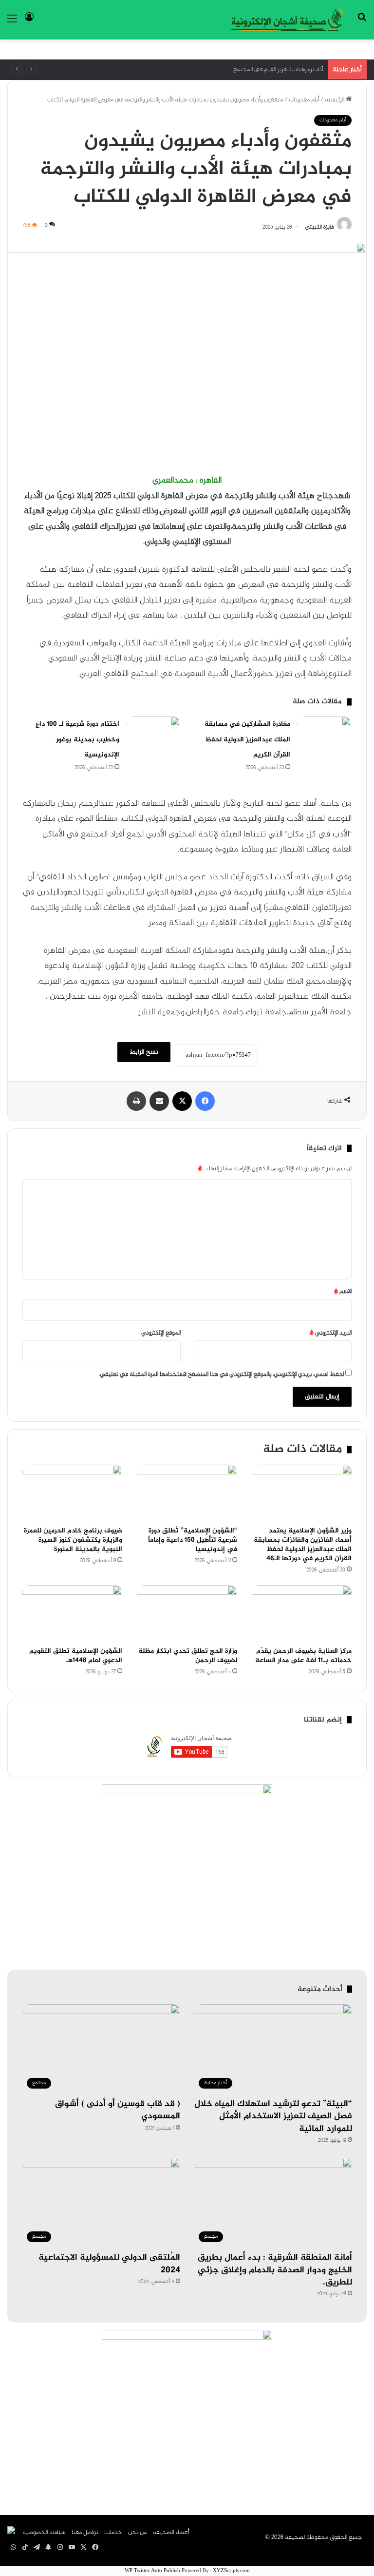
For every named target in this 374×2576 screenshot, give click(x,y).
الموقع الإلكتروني (161, 1333)
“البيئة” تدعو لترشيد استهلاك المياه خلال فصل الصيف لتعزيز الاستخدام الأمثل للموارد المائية (273, 2116)
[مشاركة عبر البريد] (159, 1101)
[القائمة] (12, 23)
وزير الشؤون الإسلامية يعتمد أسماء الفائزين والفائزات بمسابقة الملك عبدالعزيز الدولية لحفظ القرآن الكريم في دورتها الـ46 (303, 1545)
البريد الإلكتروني (331, 1333)
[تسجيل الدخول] (29, 23)
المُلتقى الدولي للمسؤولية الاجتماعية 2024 (109, 2264)
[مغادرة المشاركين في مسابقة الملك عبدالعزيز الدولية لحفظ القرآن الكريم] (324, 735)
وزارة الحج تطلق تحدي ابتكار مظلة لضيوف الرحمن (188, 1656)
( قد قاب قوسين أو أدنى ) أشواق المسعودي (118, 2110)
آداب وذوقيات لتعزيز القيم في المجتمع (278, 70)
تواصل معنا (85, 2533)
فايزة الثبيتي (319, 227)
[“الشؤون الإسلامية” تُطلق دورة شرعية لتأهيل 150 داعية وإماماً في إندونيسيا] (187, 1493)
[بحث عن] (362, 23)
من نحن (137, 2533)
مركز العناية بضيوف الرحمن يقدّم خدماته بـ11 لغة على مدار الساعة (303, 1656)
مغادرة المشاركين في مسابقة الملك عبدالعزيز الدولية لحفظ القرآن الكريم (247, 739)
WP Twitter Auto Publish (152, 2571)
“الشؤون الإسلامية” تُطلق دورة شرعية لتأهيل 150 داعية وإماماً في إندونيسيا (193, 1540)
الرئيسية (335, 100)
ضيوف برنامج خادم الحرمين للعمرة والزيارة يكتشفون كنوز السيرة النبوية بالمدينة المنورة (73, 1540)
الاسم (343, 1292)
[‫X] (182, 1101)
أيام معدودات (304, 100)
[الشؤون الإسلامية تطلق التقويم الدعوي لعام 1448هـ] (72, 1613)
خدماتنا (113, 2533)
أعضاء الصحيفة (171, 2533)
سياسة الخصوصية (44, 2533)
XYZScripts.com (231, 2571)
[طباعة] (136, 1101)
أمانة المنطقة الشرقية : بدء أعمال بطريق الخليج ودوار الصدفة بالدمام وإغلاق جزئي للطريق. (275, 2270)
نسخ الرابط (144, 1052)
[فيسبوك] (205, 1101)
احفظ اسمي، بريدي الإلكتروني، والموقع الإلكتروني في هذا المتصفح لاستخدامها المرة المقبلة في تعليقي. (221, 1375)
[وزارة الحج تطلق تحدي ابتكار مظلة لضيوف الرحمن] (187, 1613)
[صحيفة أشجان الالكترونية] (287, 20)
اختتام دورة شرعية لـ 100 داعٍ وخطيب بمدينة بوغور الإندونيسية (77, 739)
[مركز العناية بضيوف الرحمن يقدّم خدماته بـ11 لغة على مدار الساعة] (302, 1613)
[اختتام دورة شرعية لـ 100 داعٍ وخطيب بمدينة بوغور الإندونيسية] (153, 735)
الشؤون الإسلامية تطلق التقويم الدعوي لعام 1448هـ (76, 1656)
